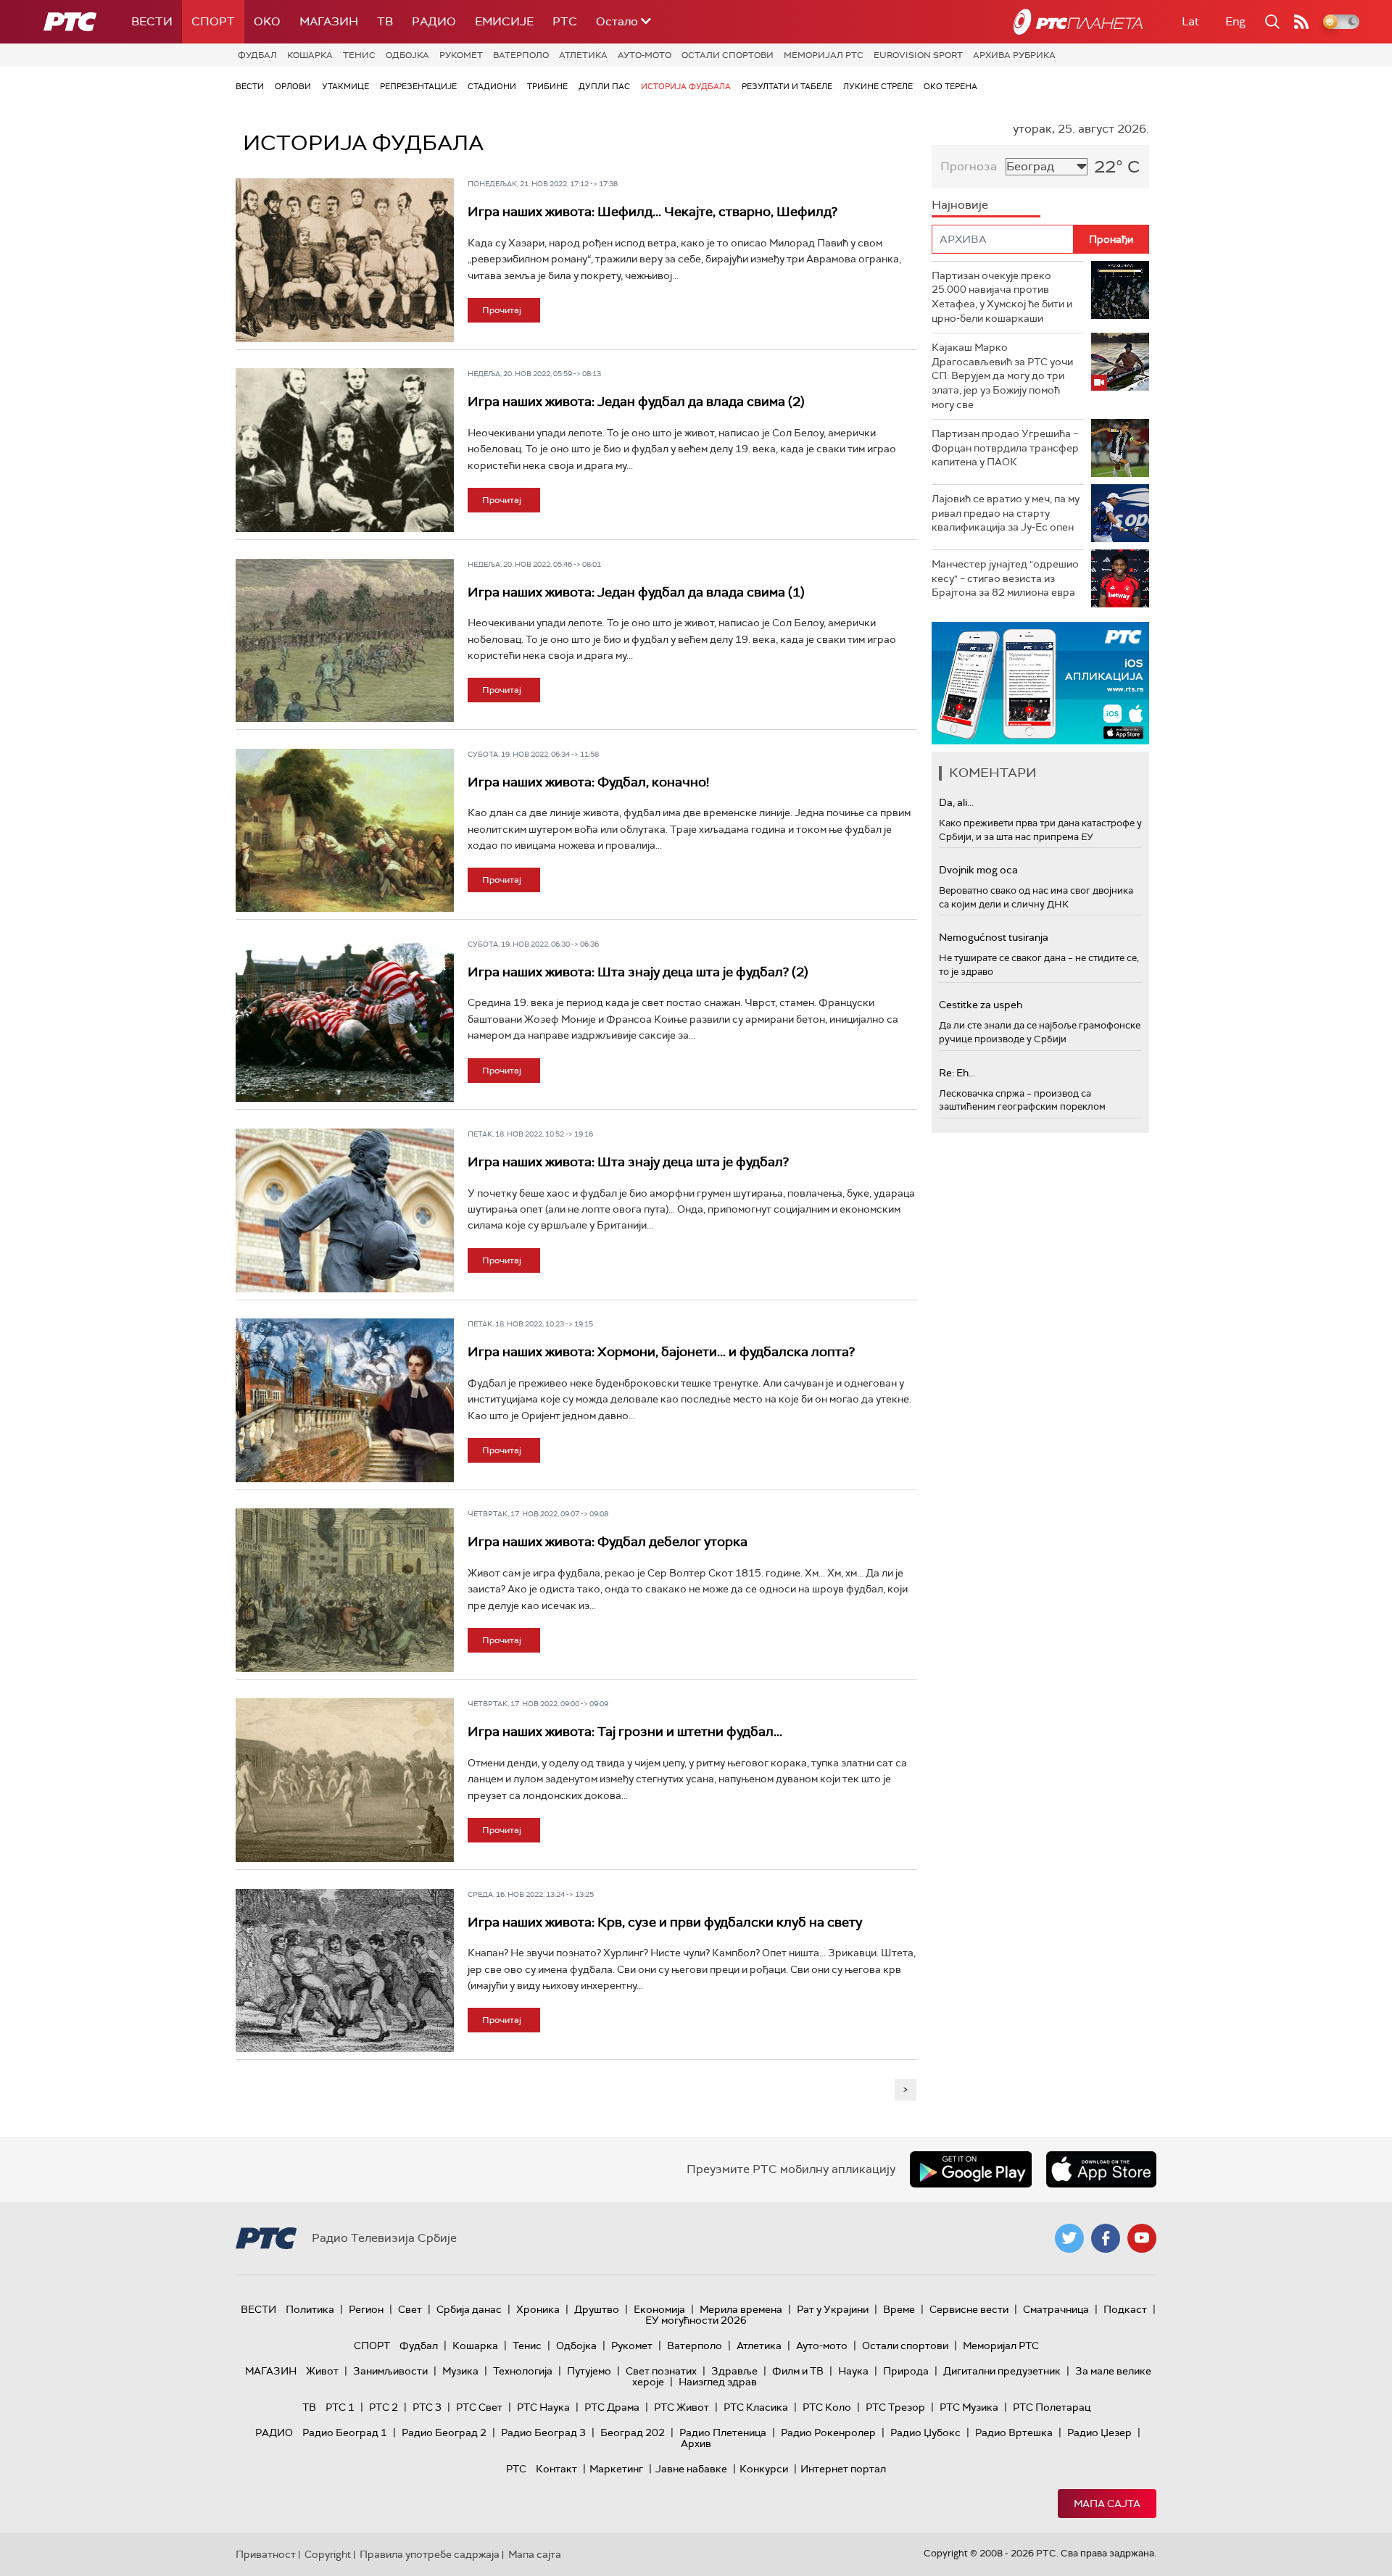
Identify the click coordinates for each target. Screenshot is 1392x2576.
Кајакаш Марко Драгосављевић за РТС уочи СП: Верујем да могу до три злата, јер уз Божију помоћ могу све (1002, 375)
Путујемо (589, 2371)
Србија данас (469, 2309)
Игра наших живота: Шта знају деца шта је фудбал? (628, 1162)
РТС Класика (756, 2407)
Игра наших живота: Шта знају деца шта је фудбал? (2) (638, 972)
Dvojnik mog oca (978, 870)
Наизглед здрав (718, 2382)
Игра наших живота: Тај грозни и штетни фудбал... (625, 1732)
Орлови (293, 86)
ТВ (385, 21)
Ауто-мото (645, 55)
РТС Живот (681, 2407)
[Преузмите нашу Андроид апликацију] (971, 2169)
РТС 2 (384, 2407)
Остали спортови (728, 55)
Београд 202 (633, 2432)
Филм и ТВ (798, 2371)
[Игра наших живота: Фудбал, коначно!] (345, 831)
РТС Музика (969, 2407)
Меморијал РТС (824, 55)
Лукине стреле (878, 86)
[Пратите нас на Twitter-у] (1069, 2238)
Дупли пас (604, 86)
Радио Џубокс (925, 2432)
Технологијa (523, 2371)
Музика (460, 2371)
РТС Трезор (895, 2407)
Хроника (538, 2309)
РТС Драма (612, 2407)
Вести (152, 21)
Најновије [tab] (960, 205)
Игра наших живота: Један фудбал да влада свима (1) (636, 592)
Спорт (213, 21)
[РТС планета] (1078, 22)
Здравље (734, 2371)
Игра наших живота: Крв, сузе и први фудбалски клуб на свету (665, 1922)
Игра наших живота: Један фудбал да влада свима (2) (636, 402)
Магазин (329, 21)
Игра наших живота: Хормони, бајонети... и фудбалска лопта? (661, 1352)
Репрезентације (418, 86)
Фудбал (257, 55)
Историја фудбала (686, 86)
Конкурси (764, 2469)
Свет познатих (661, 2371)
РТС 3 (427, 2407)
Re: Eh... (957, 1073)
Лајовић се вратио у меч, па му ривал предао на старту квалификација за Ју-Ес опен (1006, 513)
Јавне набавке (691, 2469)
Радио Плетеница (723, 2432)
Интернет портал (843, 2469)
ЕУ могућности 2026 (696, 2320)
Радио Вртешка (1014, 2432)
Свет (410, 2309)
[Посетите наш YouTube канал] (1142, 2238)
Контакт (556, 2469)
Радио (434, 21)
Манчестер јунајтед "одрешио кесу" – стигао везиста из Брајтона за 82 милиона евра (1005, 578)
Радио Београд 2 (444, 2432)
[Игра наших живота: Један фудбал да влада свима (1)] (345, 641)
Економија (659, 2309)
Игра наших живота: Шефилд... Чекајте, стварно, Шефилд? (652, 212)
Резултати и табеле (787, 86)
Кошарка (310, 55)
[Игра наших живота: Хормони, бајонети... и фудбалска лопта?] (345, 1400)
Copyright (328, 2554)
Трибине (547, 86)
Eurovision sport (918, 55)
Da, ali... (956, 802)
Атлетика (583, 55)
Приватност (266, 2554)
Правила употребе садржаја (430, 2554)
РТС (565, 21)
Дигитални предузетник (1002, 2371)
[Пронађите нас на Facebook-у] (1106, 2238)
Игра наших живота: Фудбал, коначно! (588, 782)
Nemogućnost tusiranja (994, 937)
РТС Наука (543, 2407)
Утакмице (345, 86)
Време (899, 2309)
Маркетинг (616, 2469)
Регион (366, 2309)
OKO (267, 21)
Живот (322, 2371)
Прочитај (502, 310)
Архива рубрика (1014, 55)
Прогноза (969, 166)
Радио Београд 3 (543, 2432)
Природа (906, 2371)
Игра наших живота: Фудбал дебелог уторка (608, 1542)
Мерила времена (741, 2309)
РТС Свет (479, 2407)
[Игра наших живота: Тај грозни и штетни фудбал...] (345, 1780)
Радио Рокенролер (828, 2432)
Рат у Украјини (833, 2309)
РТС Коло (827, 2407)
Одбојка (407, 55)
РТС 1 (340, 2407)
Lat (1190, 21)
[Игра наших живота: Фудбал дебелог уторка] (345, 1590)
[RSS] (1301, 22)
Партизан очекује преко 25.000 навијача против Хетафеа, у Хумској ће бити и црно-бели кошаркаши (1002, 297)
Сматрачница (1056, 2309)
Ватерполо (521, 55)
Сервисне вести (969, 2309)
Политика (310, 2309)
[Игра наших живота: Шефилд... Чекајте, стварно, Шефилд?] (345, 260)
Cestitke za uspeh (981, 1005)
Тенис (359, 55)
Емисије (504, 21)
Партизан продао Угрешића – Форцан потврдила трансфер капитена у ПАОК (1005, 448)
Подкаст (1125, 2309)
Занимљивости (390, 2371)
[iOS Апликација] (1040, 683)
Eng (1235, 21)
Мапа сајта (1107, 2504)
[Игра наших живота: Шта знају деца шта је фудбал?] (345, 1210)
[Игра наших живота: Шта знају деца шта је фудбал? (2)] (345, 1021)
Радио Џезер (1099, 2432)
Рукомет (461, 55)
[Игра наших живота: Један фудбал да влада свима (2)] (345, 450)
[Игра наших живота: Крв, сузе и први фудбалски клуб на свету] (345, 1971)
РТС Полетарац (1052, 2407)
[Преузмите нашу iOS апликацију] (1101, 2169)
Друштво (597, 2309)
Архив (696, 2443)
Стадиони (492, 86)
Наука (853, 2371)
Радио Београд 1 (345, 2432)
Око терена (950, 86)
